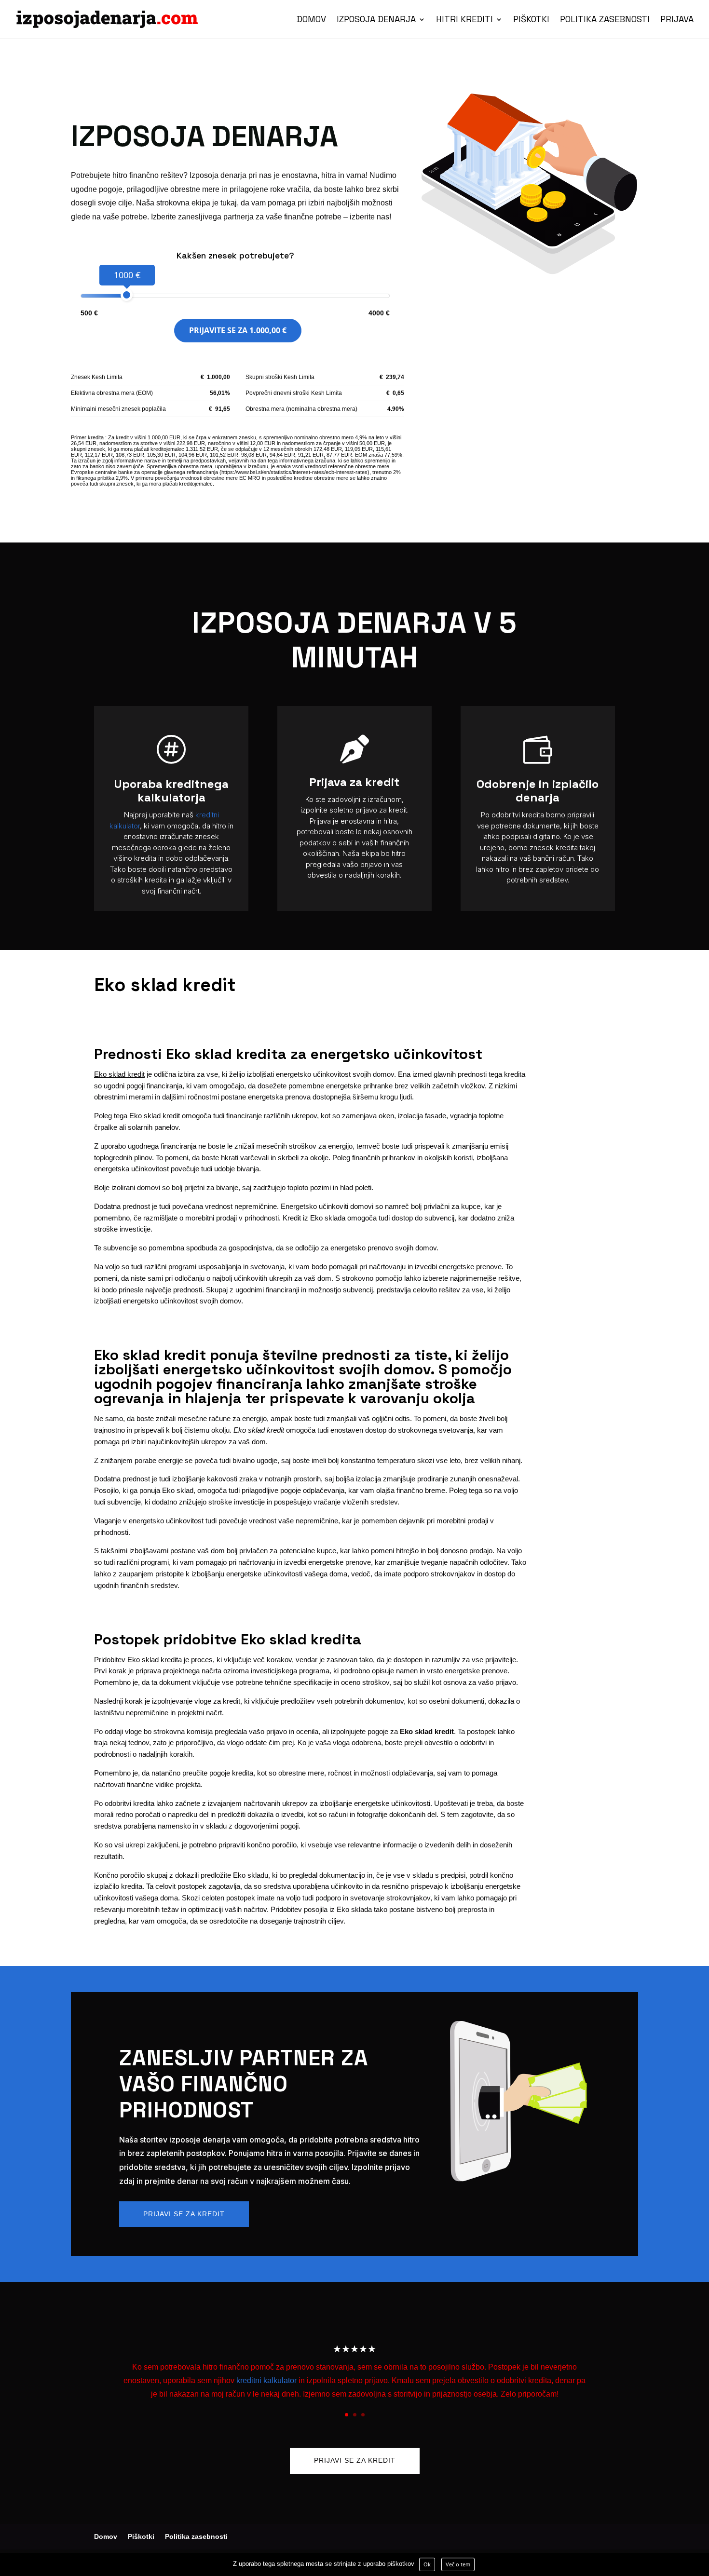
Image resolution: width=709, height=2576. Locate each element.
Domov (311, 20)
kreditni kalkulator (266, 2380)
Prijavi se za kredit (184, 2214)
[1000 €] (127, 295)
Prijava (677, 20)
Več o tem (458, 2564)
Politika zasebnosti (605, 20)
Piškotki (531, 20)
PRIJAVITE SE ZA (238, 330)
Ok (427, 2564)
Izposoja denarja (376, 20)
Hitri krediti (464, 20)
